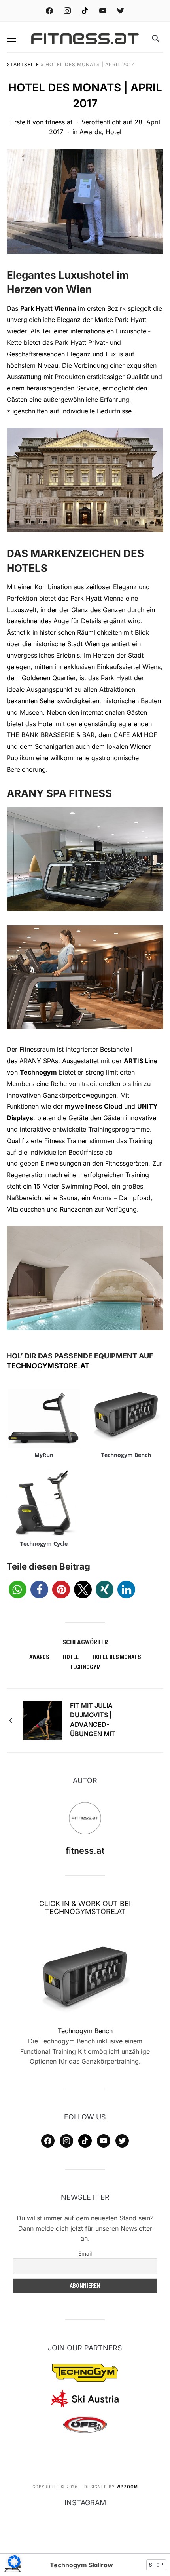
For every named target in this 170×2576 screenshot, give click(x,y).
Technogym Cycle (44, 1544)
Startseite (23, 64)
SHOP (156, 2565)
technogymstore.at (48, 1366)
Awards (91, 132)
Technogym (38, 1072)
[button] (11, 39)
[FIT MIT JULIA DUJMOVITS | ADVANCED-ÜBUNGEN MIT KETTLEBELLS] (42, 1720)
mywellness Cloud (93, 1106)
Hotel (113, 132)
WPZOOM (127, 2487)
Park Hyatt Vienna (48, 308)
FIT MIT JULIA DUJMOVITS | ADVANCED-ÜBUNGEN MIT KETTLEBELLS (93, 1721)
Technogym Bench (126, 1455)
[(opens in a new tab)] (85, 1977)
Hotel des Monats (117, 1657)
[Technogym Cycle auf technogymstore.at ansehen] (44, 1503)
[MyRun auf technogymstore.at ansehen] (44, 1414)
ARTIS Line (141, 1061)
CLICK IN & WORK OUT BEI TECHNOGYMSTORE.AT (85, 1907)
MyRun (44, 1455)
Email (85, 2254)
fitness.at (59, 122)
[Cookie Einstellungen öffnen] (14, 2566)
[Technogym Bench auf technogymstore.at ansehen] (126, 1414)
